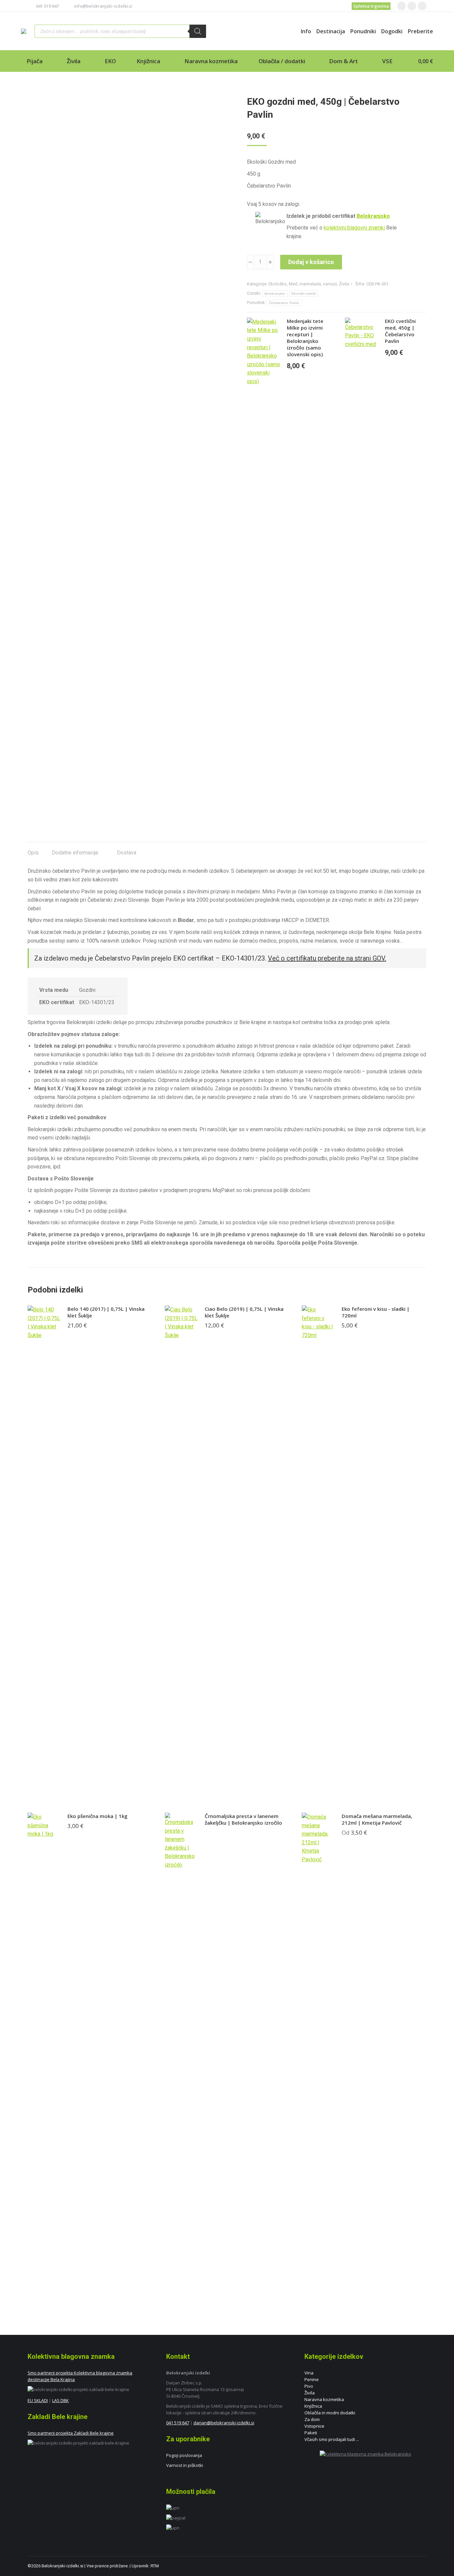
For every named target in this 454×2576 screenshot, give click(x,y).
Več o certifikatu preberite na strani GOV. (327, 958)
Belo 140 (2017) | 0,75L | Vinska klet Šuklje (106, 1312)
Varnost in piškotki (185, 2465)
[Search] (198, 31)
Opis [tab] (33, 853)
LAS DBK (60, 2400)
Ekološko (278, 284)
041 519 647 (47, 6)
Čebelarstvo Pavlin (284, 303)
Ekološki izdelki (304, 294)
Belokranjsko (373, 216)
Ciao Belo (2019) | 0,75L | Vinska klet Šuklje (244, 1312)
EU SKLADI (38, 2400)
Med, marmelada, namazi (313, 284)
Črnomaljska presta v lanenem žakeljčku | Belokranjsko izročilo (243, 1819)
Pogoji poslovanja (184, 2455)
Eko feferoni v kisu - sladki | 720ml (376, 1312)
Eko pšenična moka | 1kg (98, 1816)
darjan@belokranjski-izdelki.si (224, 2423)
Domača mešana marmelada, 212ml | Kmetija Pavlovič (377, 1819)
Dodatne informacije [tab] (75, 853)
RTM (155, 2566)
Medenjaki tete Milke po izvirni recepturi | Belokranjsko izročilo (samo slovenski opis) (305, 338)
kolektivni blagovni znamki (354, 228)
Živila (344, 284)
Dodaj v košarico (311, 262)
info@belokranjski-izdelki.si (103, 6)
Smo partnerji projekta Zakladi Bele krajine (71, 2433)
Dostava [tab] (126, 853)
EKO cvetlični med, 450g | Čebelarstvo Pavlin (400, 331)
